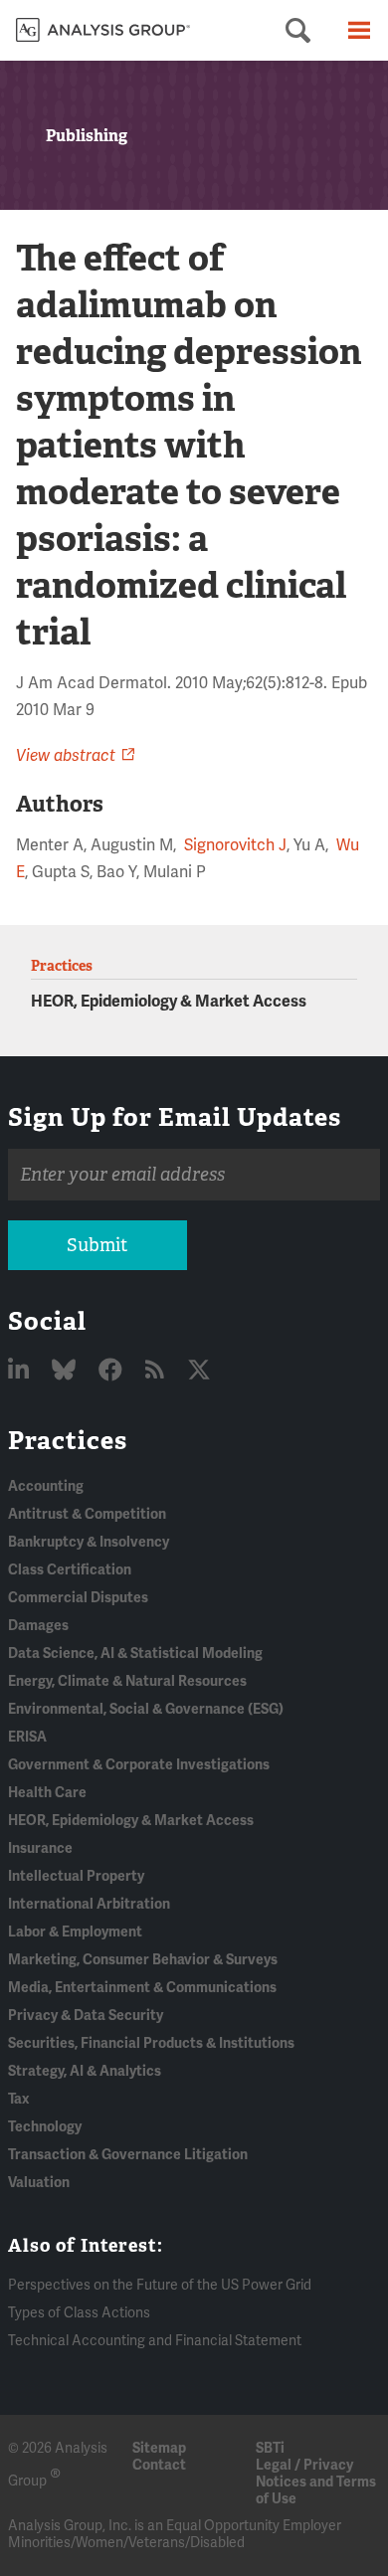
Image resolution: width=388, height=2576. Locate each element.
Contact (159, 2465)
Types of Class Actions (79, 2313)
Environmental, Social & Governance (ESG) (146, 1709)
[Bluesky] (66, 1371)
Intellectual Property (76, 1876)
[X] (199, 1371)
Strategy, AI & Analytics (85, 2071)
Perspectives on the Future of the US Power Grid (160, 2285)
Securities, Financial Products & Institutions (151, 2043)
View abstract (66, 756)
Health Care (47, 1793)
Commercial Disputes (78, 1598)
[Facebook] (113, 1371)
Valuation (39, 2183)
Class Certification (70, 1570)
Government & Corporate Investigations (139, 1765)
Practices (68, 1440)
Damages (38, 1626)
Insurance (40, 1848)
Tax (18, 2099)
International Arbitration (89, 1904)
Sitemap (159, 2448)
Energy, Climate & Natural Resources (127, 1681)
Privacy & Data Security (86, 2016)
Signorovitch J (235, 845)
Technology (45, 2127)
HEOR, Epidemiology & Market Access (169, 1002)
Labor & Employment (75, 1932)
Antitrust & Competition (87, 1514)
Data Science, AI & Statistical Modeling (135, 1654)
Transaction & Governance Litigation (128, 2155)
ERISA (27, 1737)
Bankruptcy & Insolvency (89, 1542)
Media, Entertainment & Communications (142, 1988)
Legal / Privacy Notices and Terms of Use (316, 2482)
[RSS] (157, 1371)
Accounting (46, 1486)
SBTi (270, 2448)
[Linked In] (21, 1371)
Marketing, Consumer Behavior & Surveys (143, 1960)
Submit (97, 1245)
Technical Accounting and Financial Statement (155, 2341)
